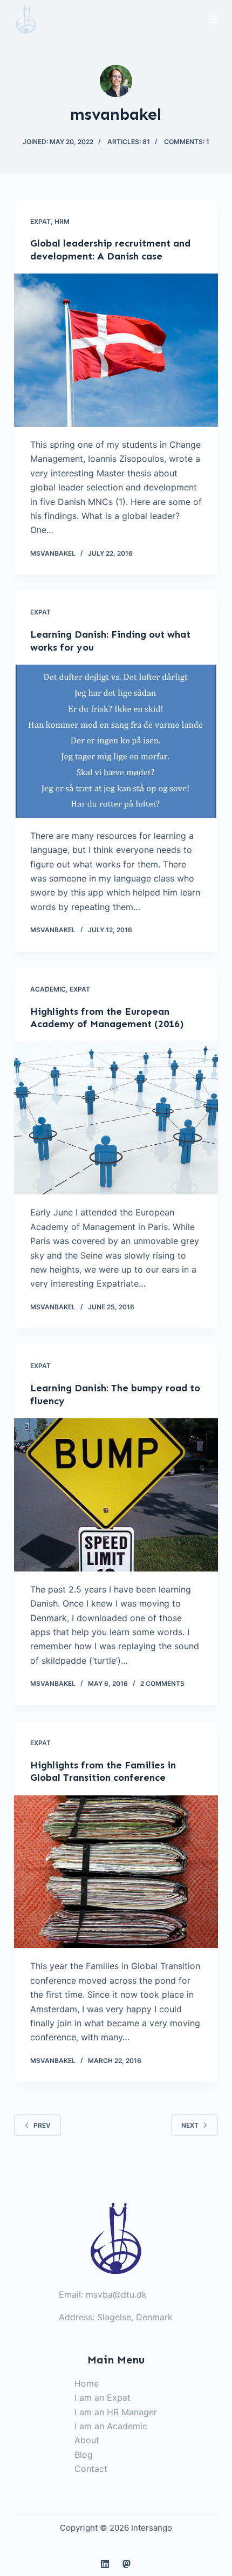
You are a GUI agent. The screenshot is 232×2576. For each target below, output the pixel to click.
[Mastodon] (127, 2564)
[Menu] (213, 19)
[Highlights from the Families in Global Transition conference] (116, 1872)
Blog (84, 2455)
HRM (62, 221)
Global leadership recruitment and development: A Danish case (110, 250)
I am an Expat (103, 2397)
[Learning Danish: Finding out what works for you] (116, 741)
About (87, 2440)
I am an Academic (111, 2426)
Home (87, 2383)
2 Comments (162, 1683)
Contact (91, 2469)
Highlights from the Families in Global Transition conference (103, 1771)
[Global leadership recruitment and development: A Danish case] (116, 350)
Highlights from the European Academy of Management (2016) (107, 1018)
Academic (48, 989)
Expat (40, 221)
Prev (42, 2125)
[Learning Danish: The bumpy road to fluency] (116, 1495)
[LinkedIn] (105, 2564)
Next (190, 2125)
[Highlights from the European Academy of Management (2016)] (116, 1118)
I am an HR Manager (116, 2412)
